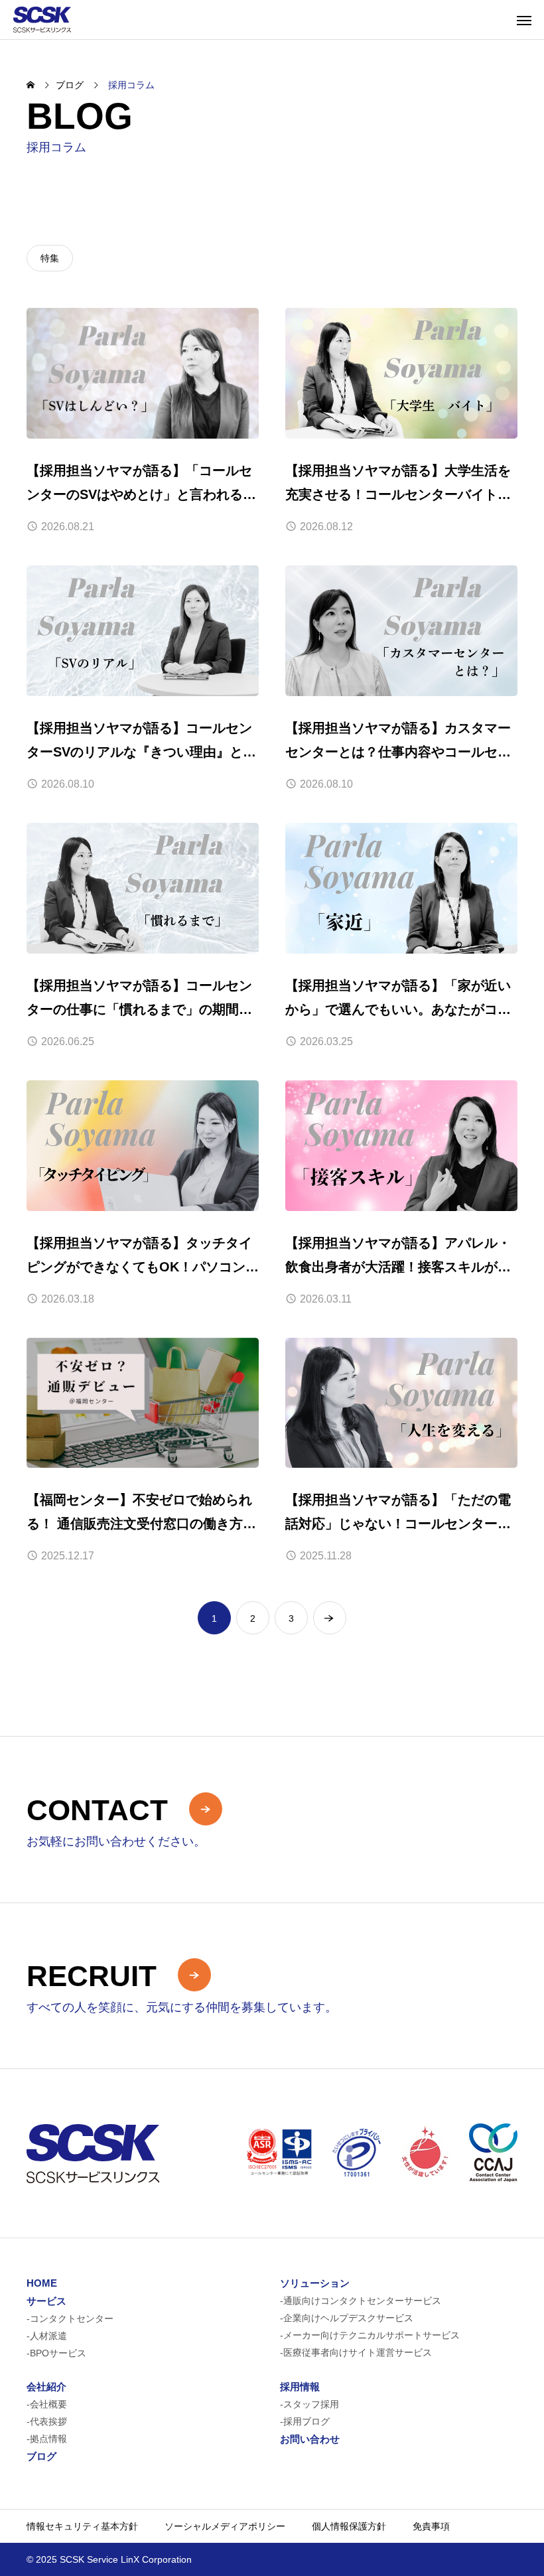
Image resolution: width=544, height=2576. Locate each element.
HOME (42, 2283)
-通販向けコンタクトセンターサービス (361, 2301)
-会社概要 (47, 2404)
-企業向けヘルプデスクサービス (347, 2318)
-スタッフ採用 (309, 2404)
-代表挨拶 (47, 2421)
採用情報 (300, 2387)
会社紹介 (46, 2387)
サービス (46, 2301)
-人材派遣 (47, 2336)
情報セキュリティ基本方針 (82, 2526)
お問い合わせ (310, 2439)
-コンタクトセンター (70, 2319)
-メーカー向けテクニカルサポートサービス (370, 2335)
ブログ (41, 2456)
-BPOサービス (56, 2353)
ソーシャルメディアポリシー (225, 2526)
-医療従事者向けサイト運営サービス (356, 2352)
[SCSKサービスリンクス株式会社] (42, 20)
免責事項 (431, 2526)
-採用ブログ (305, 2421)
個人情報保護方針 (349, 2526)
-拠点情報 (47, 2439)
